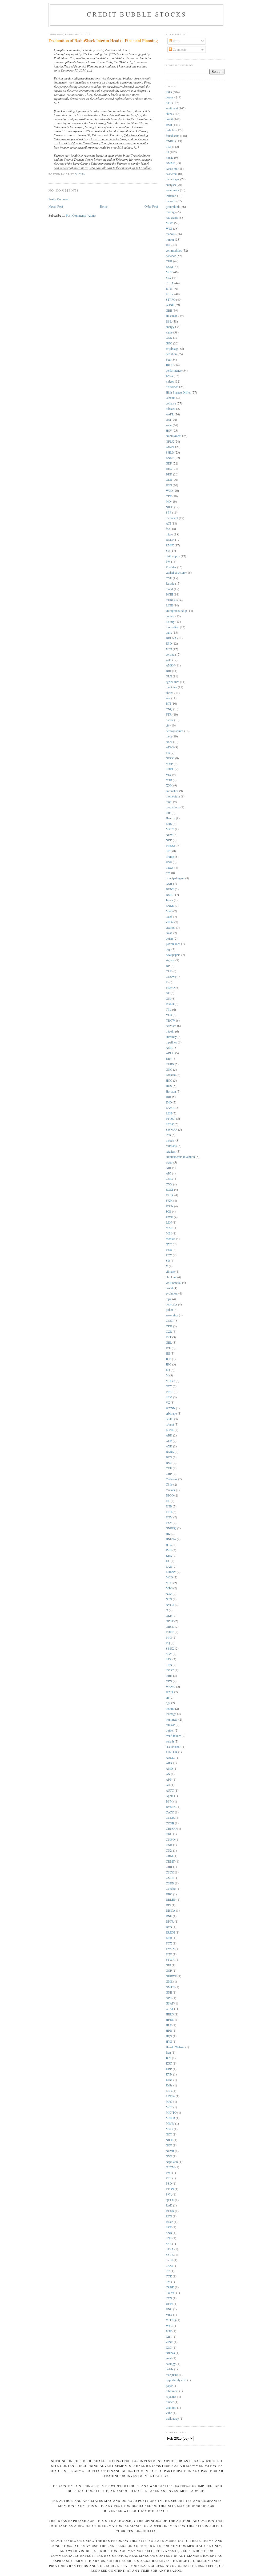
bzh (168, 873)
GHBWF (171, 1976)
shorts (170, 693)
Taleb (169, 917)
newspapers (173, 955)
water (169, 1162)
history (170, 622)
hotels (170, 2369)
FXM (169, 1200)
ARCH (170, 1053)
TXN (169, 2298)
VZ (168, 1402)
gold (169, 660)
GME (169, 1981)
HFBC (170, 2020)
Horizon (171, 1091)
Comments (179, 49)
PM (168, 561)
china (169, 114)
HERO (170, 2014)
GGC (169, 343)
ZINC (169, 2342)
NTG (169, 1599)
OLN (169, 676)
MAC (169, 2101)
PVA (169, 2194)
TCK (169, 2276)
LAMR (170, 1108)
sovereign (172, 1315)
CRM (169, 1856)
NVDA (170, 1605)
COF (169, 1468)
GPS (169, 1998)
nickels (170, 1140)
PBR (169, 1250)
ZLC (169, 2347)
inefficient (172, 518)
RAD (169, 2205)
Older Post (151, 206)
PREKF (171, 846)
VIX (168, 775)
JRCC (170, 365)
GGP (169, 1970)
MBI (169, 1233)
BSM (169, 1801)
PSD (169, 2183)
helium (170, 1708)
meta (169, 736)
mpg (169, 1299)
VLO (169, 1015)
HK (168, 1534)
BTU (169, 289)
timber (170, 2402)
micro (169, 534)
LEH (169, 1113)
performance (174, 370)
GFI (168, 1965)
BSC (169, 1463)
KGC (169, 2063)
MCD (169, 1577)
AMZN (170, 665)
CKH (169, 1834)
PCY (169, 1255)
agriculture (172, 682)
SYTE (170, 2255)
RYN (169, 2216)
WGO (169, 491)
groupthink (173, 207)
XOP (169, 2331)
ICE (168, 1348)
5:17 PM (81, 174)
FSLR (170, 1195)
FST (169, 1337)
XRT (169, 2337)
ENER (170, 458)
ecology (171, 2364)
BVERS (171, 1807)
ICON (170, 1206)
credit (169, 119)
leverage (171, 1714)
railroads (171, 1146)
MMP (169, 764)
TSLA (170, 283)
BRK (169, 474)
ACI (168, 523)
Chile (169, 1484)
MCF (169, 2107)
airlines (170, 2353)
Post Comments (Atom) (81, 215)
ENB (169, 1506)
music (170, 158)
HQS (169, 2036)
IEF (168, 245)
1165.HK (172, 1752)
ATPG (170, 747)
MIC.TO (171, 2112)
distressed (172, 387)
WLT (169, 229)
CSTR (170, 1878)
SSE (169, 2244)
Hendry (170, 818)
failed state (172, 136)
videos (170, 381)
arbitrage (171, 1413)
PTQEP (171, 1119)
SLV (169, 278)
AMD (169, 1769)
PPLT (169, 1392)
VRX (169, 2315)
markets (171, 234)
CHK (169, 261)
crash (169, 933)
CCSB (170, 1823)
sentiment (172, 108)
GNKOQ (171, 1528)
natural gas (173, 179)
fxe (168, 529)
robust (170, 1424)
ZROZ (170, 922)
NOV (169, 2145)
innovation (172, 627)
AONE (170, 305)
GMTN (170, 1987)
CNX (169, 1850)
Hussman (172, 316)
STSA (170, 2249)
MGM (170, 223)
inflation (171, 196)
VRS (169, 1681)
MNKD (170, 2118)
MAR (169, 1228)
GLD (169, 480)
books (170, 97)
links (169, 92)
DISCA (170, 1910)
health (170, 1419)
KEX (169, 1556)
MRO (169, 911)
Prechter (171, 567)
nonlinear (172, 1719)
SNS (169, 2238)
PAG (169, 2173)
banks (170, 720)
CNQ (169, 709)
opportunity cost (176, 2380)
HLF (169, 2025)
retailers (171, 1151)
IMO (169, 1102)
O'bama (170, 398)
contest (170, 616)
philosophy (173, 556)
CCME (170, 1818)
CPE (169, 496)
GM (168, 999)
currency (171, 1037)
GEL (169, 1342)
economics (172, 190)
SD (168, 1261)
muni (169, 802)
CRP (169, 1474)
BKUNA (171, 638)
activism (171, 1026)
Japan (169, 900)
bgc (168, 1703)
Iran (168, 2052)
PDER (170, 1632)
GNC (169, 1069)
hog (168, 949)
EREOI (170, 1932)
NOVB (170, 2151)
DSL (169, 321)
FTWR (170, 1960)
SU (168, 551)
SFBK (170, 1124)
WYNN (170, 1408)
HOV (169, 430)
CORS (170, 1064)
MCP (169, 272)
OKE (169, 1616)
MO (168, 501)
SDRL (170, 769)
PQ (168, 1643)
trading (170, 212)
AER (169, 1441)
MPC (169, 1583)
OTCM (170, 2167)
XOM (169, 785)
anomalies (172, 791)
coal (168, 420)
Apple (170, 1796)
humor (170, 239)
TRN (169, 1665)
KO (168, 1370)
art (167, 1698)
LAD (169, 1567)
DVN (169, 1927)
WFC (169, 2326)
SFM (169, 1397)
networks (172, 1304)
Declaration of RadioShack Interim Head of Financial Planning (103, 41)
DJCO (170, 1495)
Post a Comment (59, 199)
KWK (169, 1217)
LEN (169, 1222)
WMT (170, 1692)
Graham (171, 1075)
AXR (169, 1446)
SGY (169, 1654)
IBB (168, 1097)
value (169, 332)
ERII (169, 1938)
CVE (169, 578)
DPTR (170, 1921)
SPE (169, 851)
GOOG (170, 758)
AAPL (170, 414)
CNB (169, 1845)
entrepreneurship (176, 611)
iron (168, 1135)
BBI (168, 671)
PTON (170, 2189)
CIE (168, 813)
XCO (169, 649)
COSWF (171, 977)
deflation (171, 354)
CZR (169, 1331)
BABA (170, 1452)
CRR (169, 1867)
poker (169, 1310)
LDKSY (171, 1572)
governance (173, 944)
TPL (169, 1009)
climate (170, 1271)
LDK (169, 824)
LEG (169, 2091)
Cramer (170, 1490)
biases (170, 868)
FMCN (170, 1949)
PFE (169, 2178)
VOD (169, 780)
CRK (169, 1326)
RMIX (170, 545)
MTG (169, 1588)
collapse (171, 403)
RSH (169, 125)
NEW (169, 835)
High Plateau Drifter (178, 392)
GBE (169, 310)
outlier (170, 1730)
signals (170, 960)
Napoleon (172, 2162)
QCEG (170, 2200)
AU (168, 1785)
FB (168, 753)
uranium (171, 2408)
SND (169, 2233)
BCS (169, 1457)
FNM (169, 1517)
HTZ (169, 1545)
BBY (169, 1059)
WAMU (171, 1687)
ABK (169, 1435)
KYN (169, 2074)
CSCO (170, 1872)
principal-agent (175, 878)
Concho (171, 1889)
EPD (169, 643)
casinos (170, 928)
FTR (169, 714)
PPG (169, 1638)
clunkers (171, 1277)
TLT (168, 147)
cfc (168, 725)
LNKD (170, 906)
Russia (170, 583)
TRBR (170, 2287)
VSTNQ (171, 2320)
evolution (172, 1293)
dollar (169, 938)
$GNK (170, 1430)
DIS (168, 1905)
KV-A (169, 376)
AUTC (170, 1790)
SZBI (169, 2260)
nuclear (170, 1725)
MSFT (170, 829)
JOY (168, 2058)
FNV (169, 1954)
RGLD (170, 1004)
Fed (168, 360)
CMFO (170, 1839)
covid (169, 1288)
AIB (168, 1168)
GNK (169, 338)
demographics (175, 731)
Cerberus (172, 1479)
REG (169, 469)
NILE (169, 2140)
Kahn (169, 2080)
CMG (169, 1179)
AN (168, 1774)
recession (172, 168)
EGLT (170, 1190)
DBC (169, 1894)
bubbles (171, 130)
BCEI (169, 594)
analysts (171, 185)
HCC (169, 1080)
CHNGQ (171, 1829)
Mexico (170, 1239)
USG (169, 485)
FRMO (170, 988)
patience (171, 256)
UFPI (169, 2304)
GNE (169, 1992)
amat (169, 2358)
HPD (169, 2031)
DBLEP (171, 1900)
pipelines (171, 1042)
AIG (168, 1173)
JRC (169, 1364)
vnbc (169, 2413)
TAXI (169, 2266)
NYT (169, 1244)
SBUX (170, 1648)
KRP (169, 2069)
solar (169, 425)
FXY (169, 1523)
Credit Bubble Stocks (137, 14)
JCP (168, 1359)
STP (169, 103)
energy (170, 327)
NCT (169, 2134)
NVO (169, 2156)
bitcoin (170, 1031)
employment (174, 436)
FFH (169, 1512)
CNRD (170, 141)
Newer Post (56, 206)
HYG (169, 2041)
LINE (169, 605)
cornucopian (174, 1282)
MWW (170, 2123)
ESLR (170, 294)
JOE (168, 1211)
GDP (169, 463)
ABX (169, 1763)
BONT (170, 889)
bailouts (171, 201)
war (168, 698)
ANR (169, 884)
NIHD (170, 507)
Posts (176, 41)
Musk (169, 2129)
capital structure (176, 572)
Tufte (169, 1676)
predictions (173, 807)
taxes (169, 742)
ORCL (170, 1627)
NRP (169, 840)
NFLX (170, 441)
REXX (170, 2211)
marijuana (172, 2375)
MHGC (170, 1381)
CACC (170, 1812)
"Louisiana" (173, 1747)
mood (169, 589)
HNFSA (171, 1539)
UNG (169, 2309)
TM (168, 2282)
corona (170, 654)
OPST (170, 1621)
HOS (169, 1086)
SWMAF (172, 1130)
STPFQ (171, 299)
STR (169, 1659)
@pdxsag (172, 349)
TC (168, 2271)
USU (169, 862)
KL (168, 1561)
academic (172, 174)
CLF (169, 971)
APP (169, 1779)
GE (168, 993)
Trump (170, 857)
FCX (169, 1943)
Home (104, 206)
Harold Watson (175, 2047)
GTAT (170, 2009)
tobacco (171, 409)
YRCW (170, 1020)
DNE (169, 1916)
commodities (174, 250)
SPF (169, 512)
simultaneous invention (180, 1157)
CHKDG (171, 600)
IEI (168, 1353)
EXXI (169, 267)
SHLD (170, 452)
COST (170, 1321)
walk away (172, 2418)
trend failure (173, 1736)
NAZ (169, 1594)
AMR (169, 1048)
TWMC (171, 2293)
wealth (170, 1741)
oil (167, 152)
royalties (171, 2397)
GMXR (170, 163)
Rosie (169, 2222)
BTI (168, 703)
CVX (169, 1184)
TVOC (170, 1670)
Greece (170, 447)
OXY (169, 1386)
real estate (172, 218)
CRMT (170, 1861)
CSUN (170, 1883)
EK (168, 1501)
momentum (173, 796)
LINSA (170, 2096)
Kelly (169, 2085)
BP (168, 966)
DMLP (170, 895)
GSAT (170, 2003)
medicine (171, 687)
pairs (169, 632)
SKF (169, 2227)
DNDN (170, 540)
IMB (169, 1550)
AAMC (170, 1758)
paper (169, 2386)
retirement (172, 2391)
